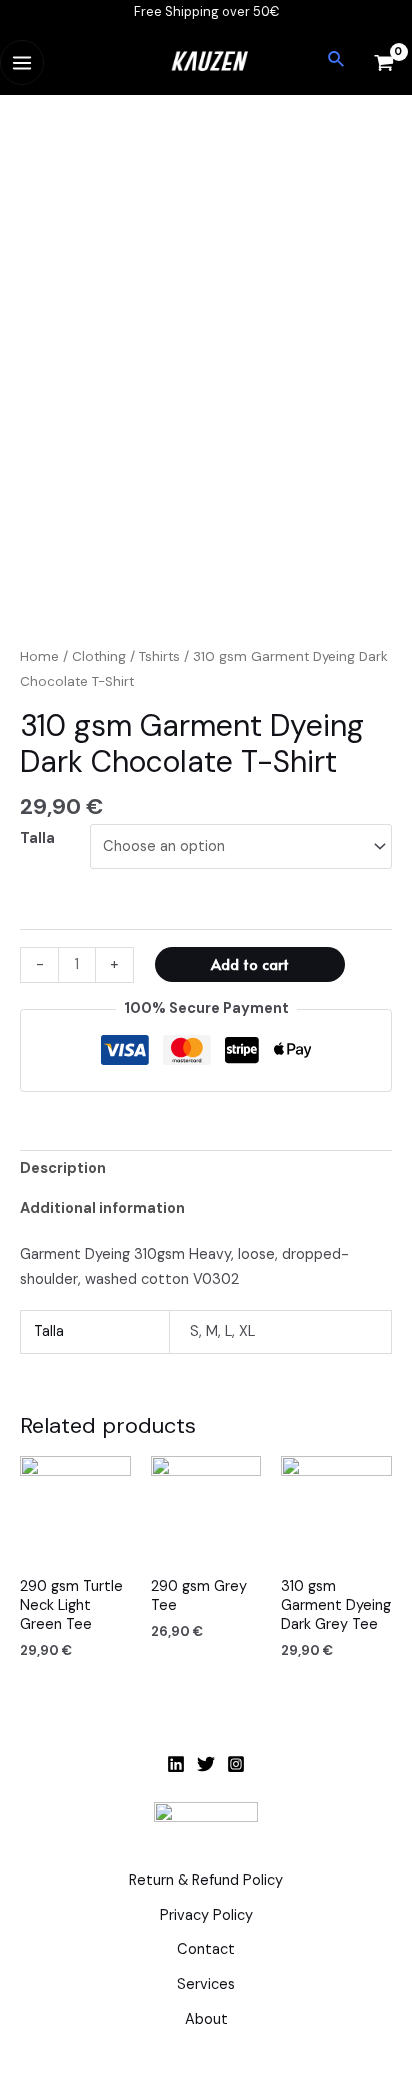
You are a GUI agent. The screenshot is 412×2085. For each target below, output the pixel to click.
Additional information (102, 1208)
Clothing (99, 656)
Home (39, 656)
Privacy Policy (206, 1915)
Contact (206, 1949)
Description (63, 1168)
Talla (37, 838)
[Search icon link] (337, 60)
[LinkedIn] (176, 1764)
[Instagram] (236, 1764)
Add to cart (250, 964)
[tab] (206, 1169)
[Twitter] (206, 1764)
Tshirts (159, 656)
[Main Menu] (22, 62)
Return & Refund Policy (206, 1880)
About (206, 2019)
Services (206, 1984)
